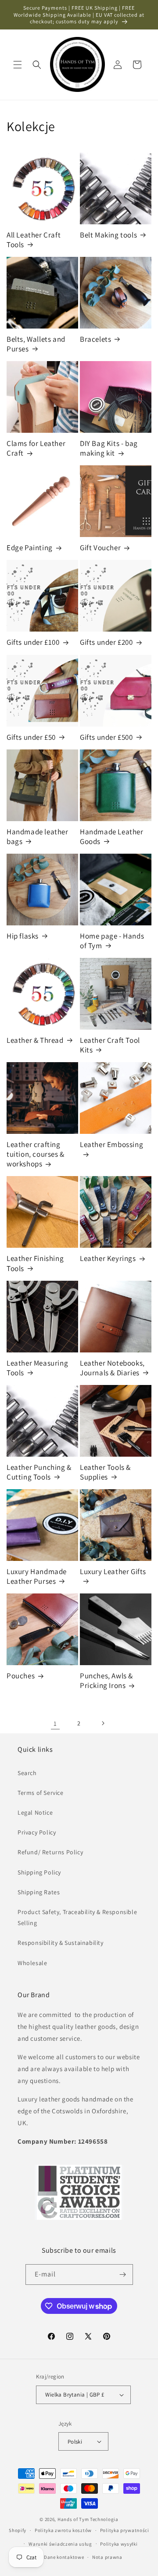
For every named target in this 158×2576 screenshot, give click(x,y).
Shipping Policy (39, 1872)
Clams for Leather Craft (36, 448)
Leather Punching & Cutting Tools (39, 1472)
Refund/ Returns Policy (50, 1852)
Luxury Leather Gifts (113, 1571)
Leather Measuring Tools (37, 1368)
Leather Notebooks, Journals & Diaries (112, 1368)
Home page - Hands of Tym (112, 941)
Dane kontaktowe (64, 2557)
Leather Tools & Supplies (105, 1472)
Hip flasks (23, 936)
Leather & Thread (35, 1040)
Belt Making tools (108, 235)
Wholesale (32, 1963)
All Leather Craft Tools (34, 240)
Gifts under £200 (106, 642)
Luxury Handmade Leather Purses (37, 1576)
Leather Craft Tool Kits (110, 1045)
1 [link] (55, 1723)
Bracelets (95, 339)
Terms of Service (41, 1793)
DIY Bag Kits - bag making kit (109, 448)
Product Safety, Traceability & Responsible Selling (77, 1917)
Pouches (21, 1676)
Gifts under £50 (31, 737)
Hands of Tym (73, 2519)
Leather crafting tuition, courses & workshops (36, 1154)
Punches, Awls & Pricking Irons (106, 1681)
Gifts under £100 (33, 642)
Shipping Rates (39, 1892)
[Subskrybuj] (123, 2275)
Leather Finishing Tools (35, 1263)
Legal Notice (35, 1812)
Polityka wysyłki (119, 2544)
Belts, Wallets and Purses (36, 344)
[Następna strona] (103, 1723)
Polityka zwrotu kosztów (63, 2530)
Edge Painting (30, 548)
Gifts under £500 (106, 737)
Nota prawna (107, 2557)
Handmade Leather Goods (112, 837)
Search (27, 1773)
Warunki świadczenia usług (60, 2544)
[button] (18, 65)
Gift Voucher (100, 548)
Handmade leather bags (38, 837)
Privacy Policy (37, 1832)
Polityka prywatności (125, 2530)
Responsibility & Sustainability (61, 1943)
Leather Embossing (111, 1144)
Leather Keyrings (108, 1258)
